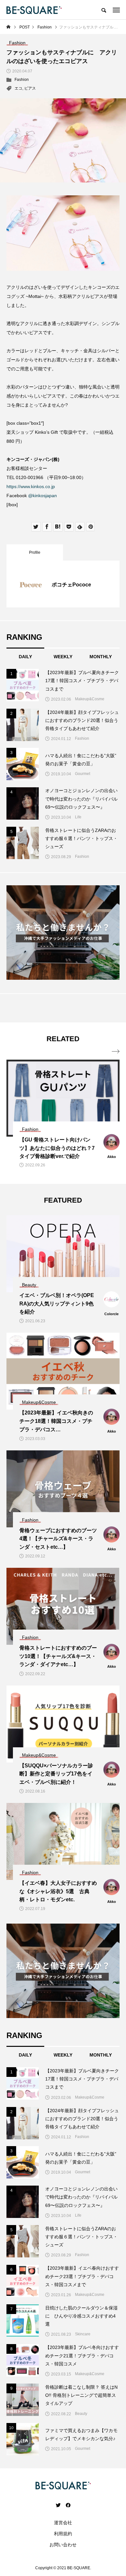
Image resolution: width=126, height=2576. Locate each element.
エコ (18, 88)
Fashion (22, 80)
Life (78, 817)
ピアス (30, 88)
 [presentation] (116, 1052)
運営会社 (63, 2523)
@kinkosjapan (42, 496)
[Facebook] (68, 2505)
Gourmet (83, 774)
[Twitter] (58, 2505)
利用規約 (63, 2534)
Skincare (83, 2334)
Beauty (81, 2414)
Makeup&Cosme (90, 699)
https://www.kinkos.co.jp (31, 486)
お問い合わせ (63, 2545)
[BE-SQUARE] (34, 10)
